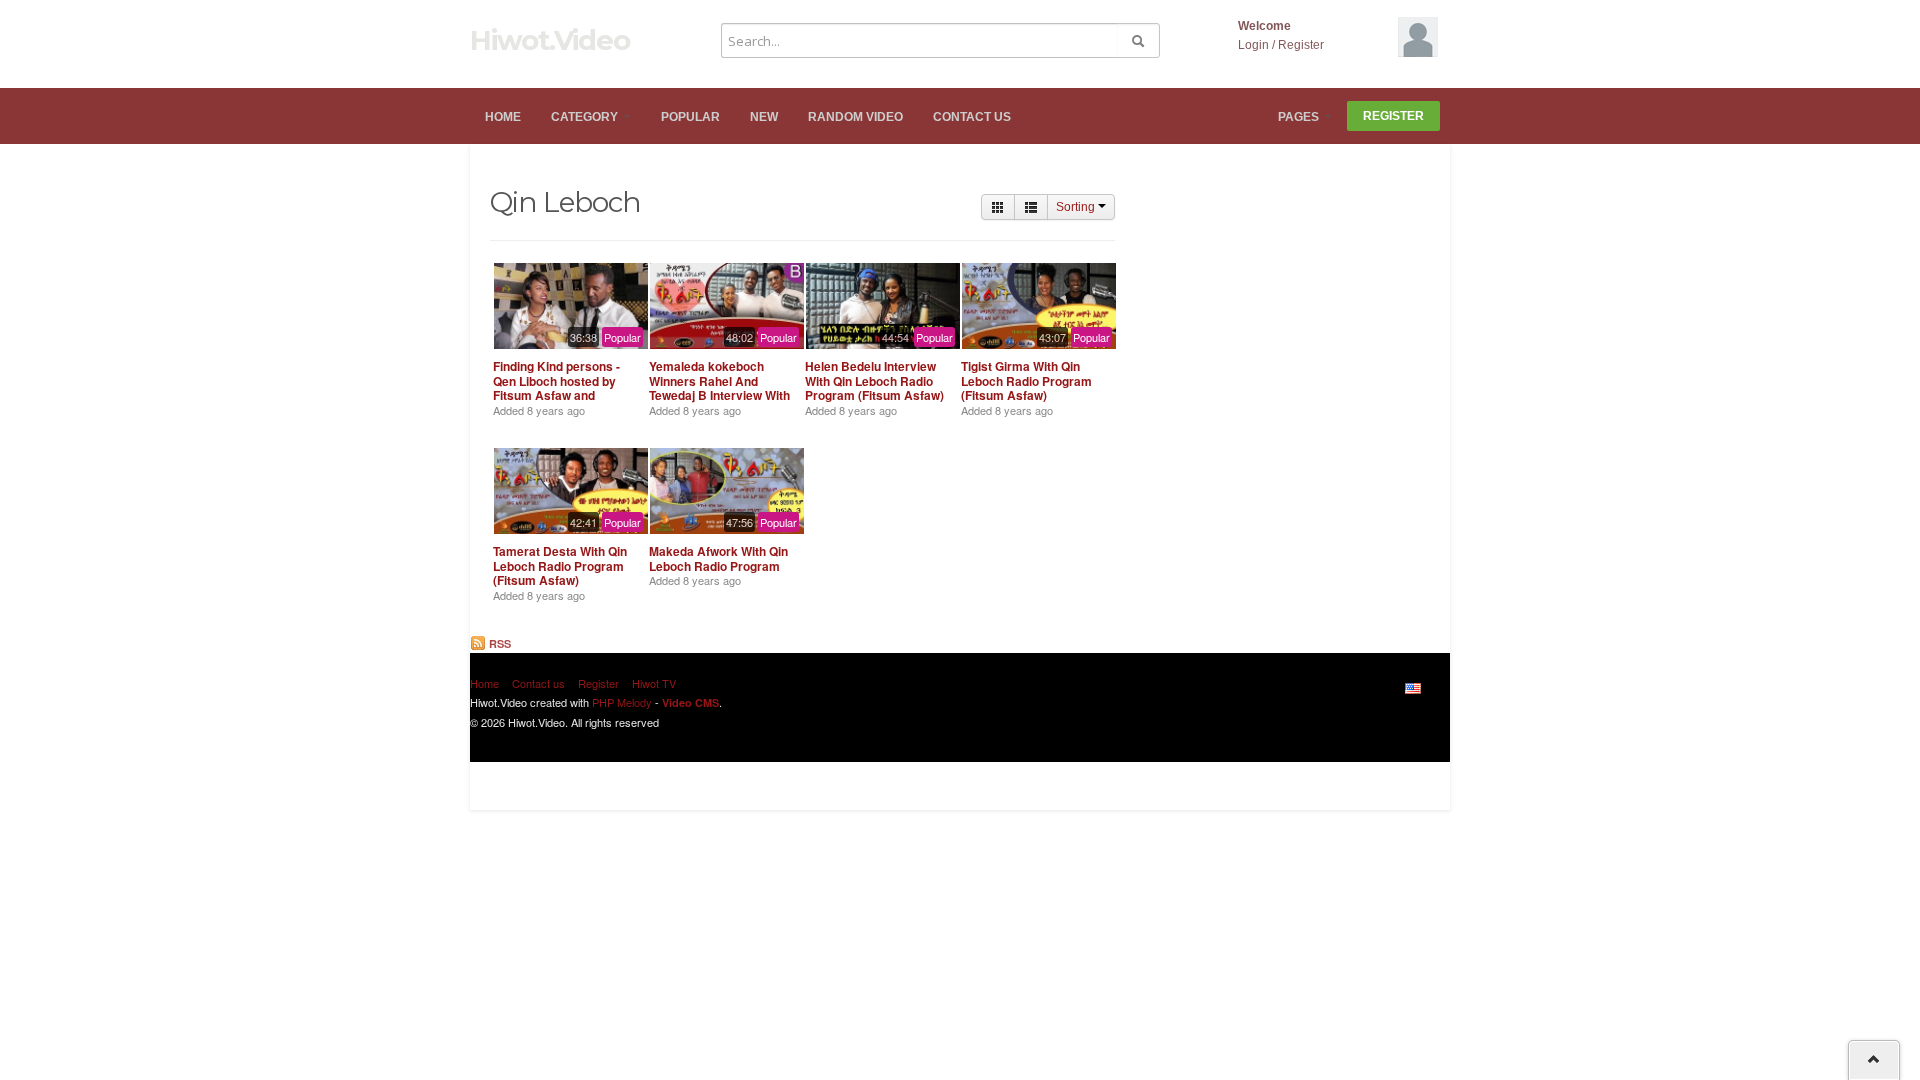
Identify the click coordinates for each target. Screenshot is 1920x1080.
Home (503, 117)
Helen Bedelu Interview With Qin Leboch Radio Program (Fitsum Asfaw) (874, 380)
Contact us (972, 117)
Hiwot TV (654, 683)
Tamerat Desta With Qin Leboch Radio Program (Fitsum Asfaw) (560, 565)
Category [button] (586, 117)
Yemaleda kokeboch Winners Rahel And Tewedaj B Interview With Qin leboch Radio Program (719, 395)
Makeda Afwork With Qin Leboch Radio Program (718, 558)
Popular (690, 117)
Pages (1300, 117)
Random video (855, 117)
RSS (498, 643)
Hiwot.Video (549, 40)
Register (1301, 45)
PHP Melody (622, 702)
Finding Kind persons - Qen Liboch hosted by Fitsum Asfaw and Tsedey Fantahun (556, 387)
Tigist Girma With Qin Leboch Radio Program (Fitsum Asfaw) (1026, 380)
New (764, 117)
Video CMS (690, 702)
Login (1253, 45)
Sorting (1077, 207)
